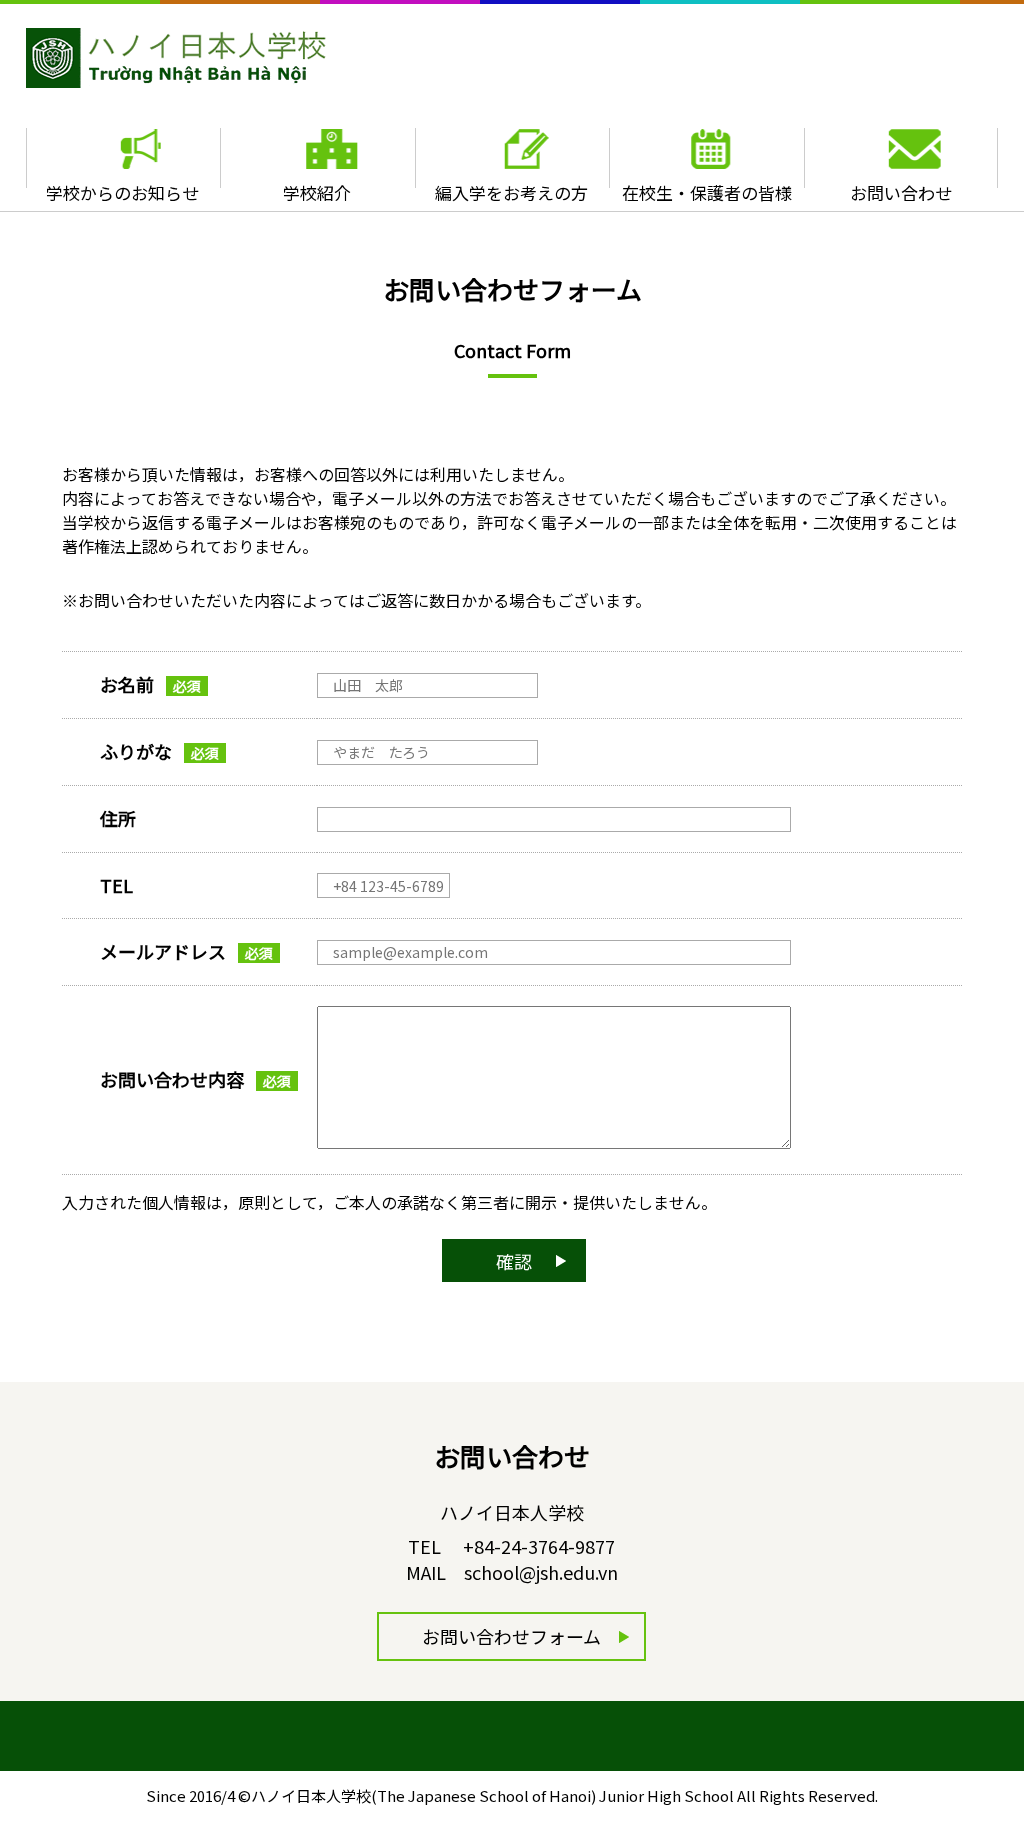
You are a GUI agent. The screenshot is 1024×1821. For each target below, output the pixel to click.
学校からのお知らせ (122, 192)
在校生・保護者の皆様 (707, 192)
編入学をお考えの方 (511, 192)
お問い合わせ (901, 192)
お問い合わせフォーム (511, 1636)
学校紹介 (317, 192)
